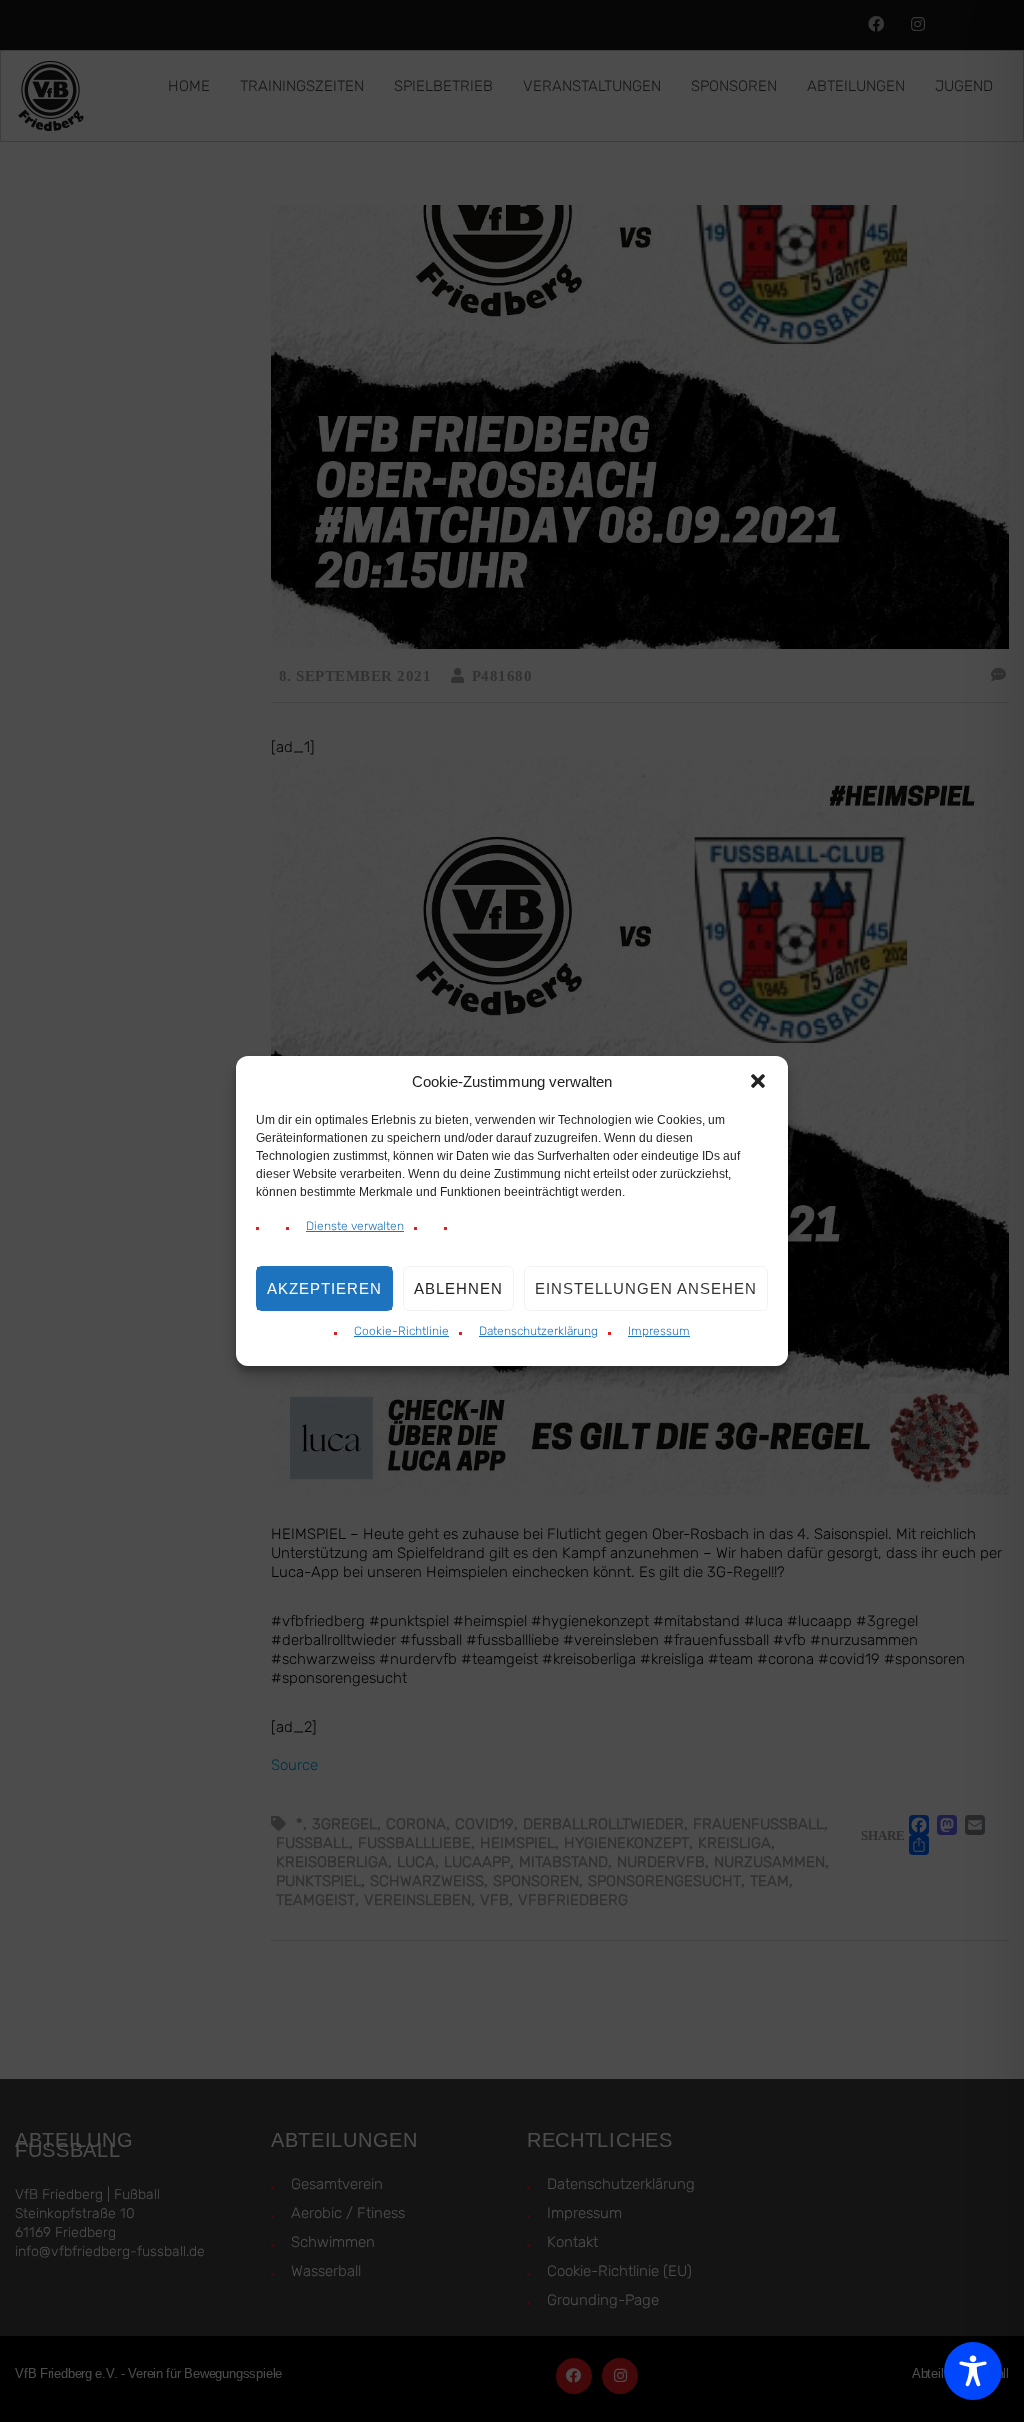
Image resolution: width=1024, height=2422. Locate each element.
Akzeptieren (324, 1288)
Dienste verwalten (355, 1226)
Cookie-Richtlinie (401, 1331)
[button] (758, 1081)
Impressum (659, 1331)
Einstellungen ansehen (646, 1288)
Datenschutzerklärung (538, 1331)
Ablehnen (458, 1288)
